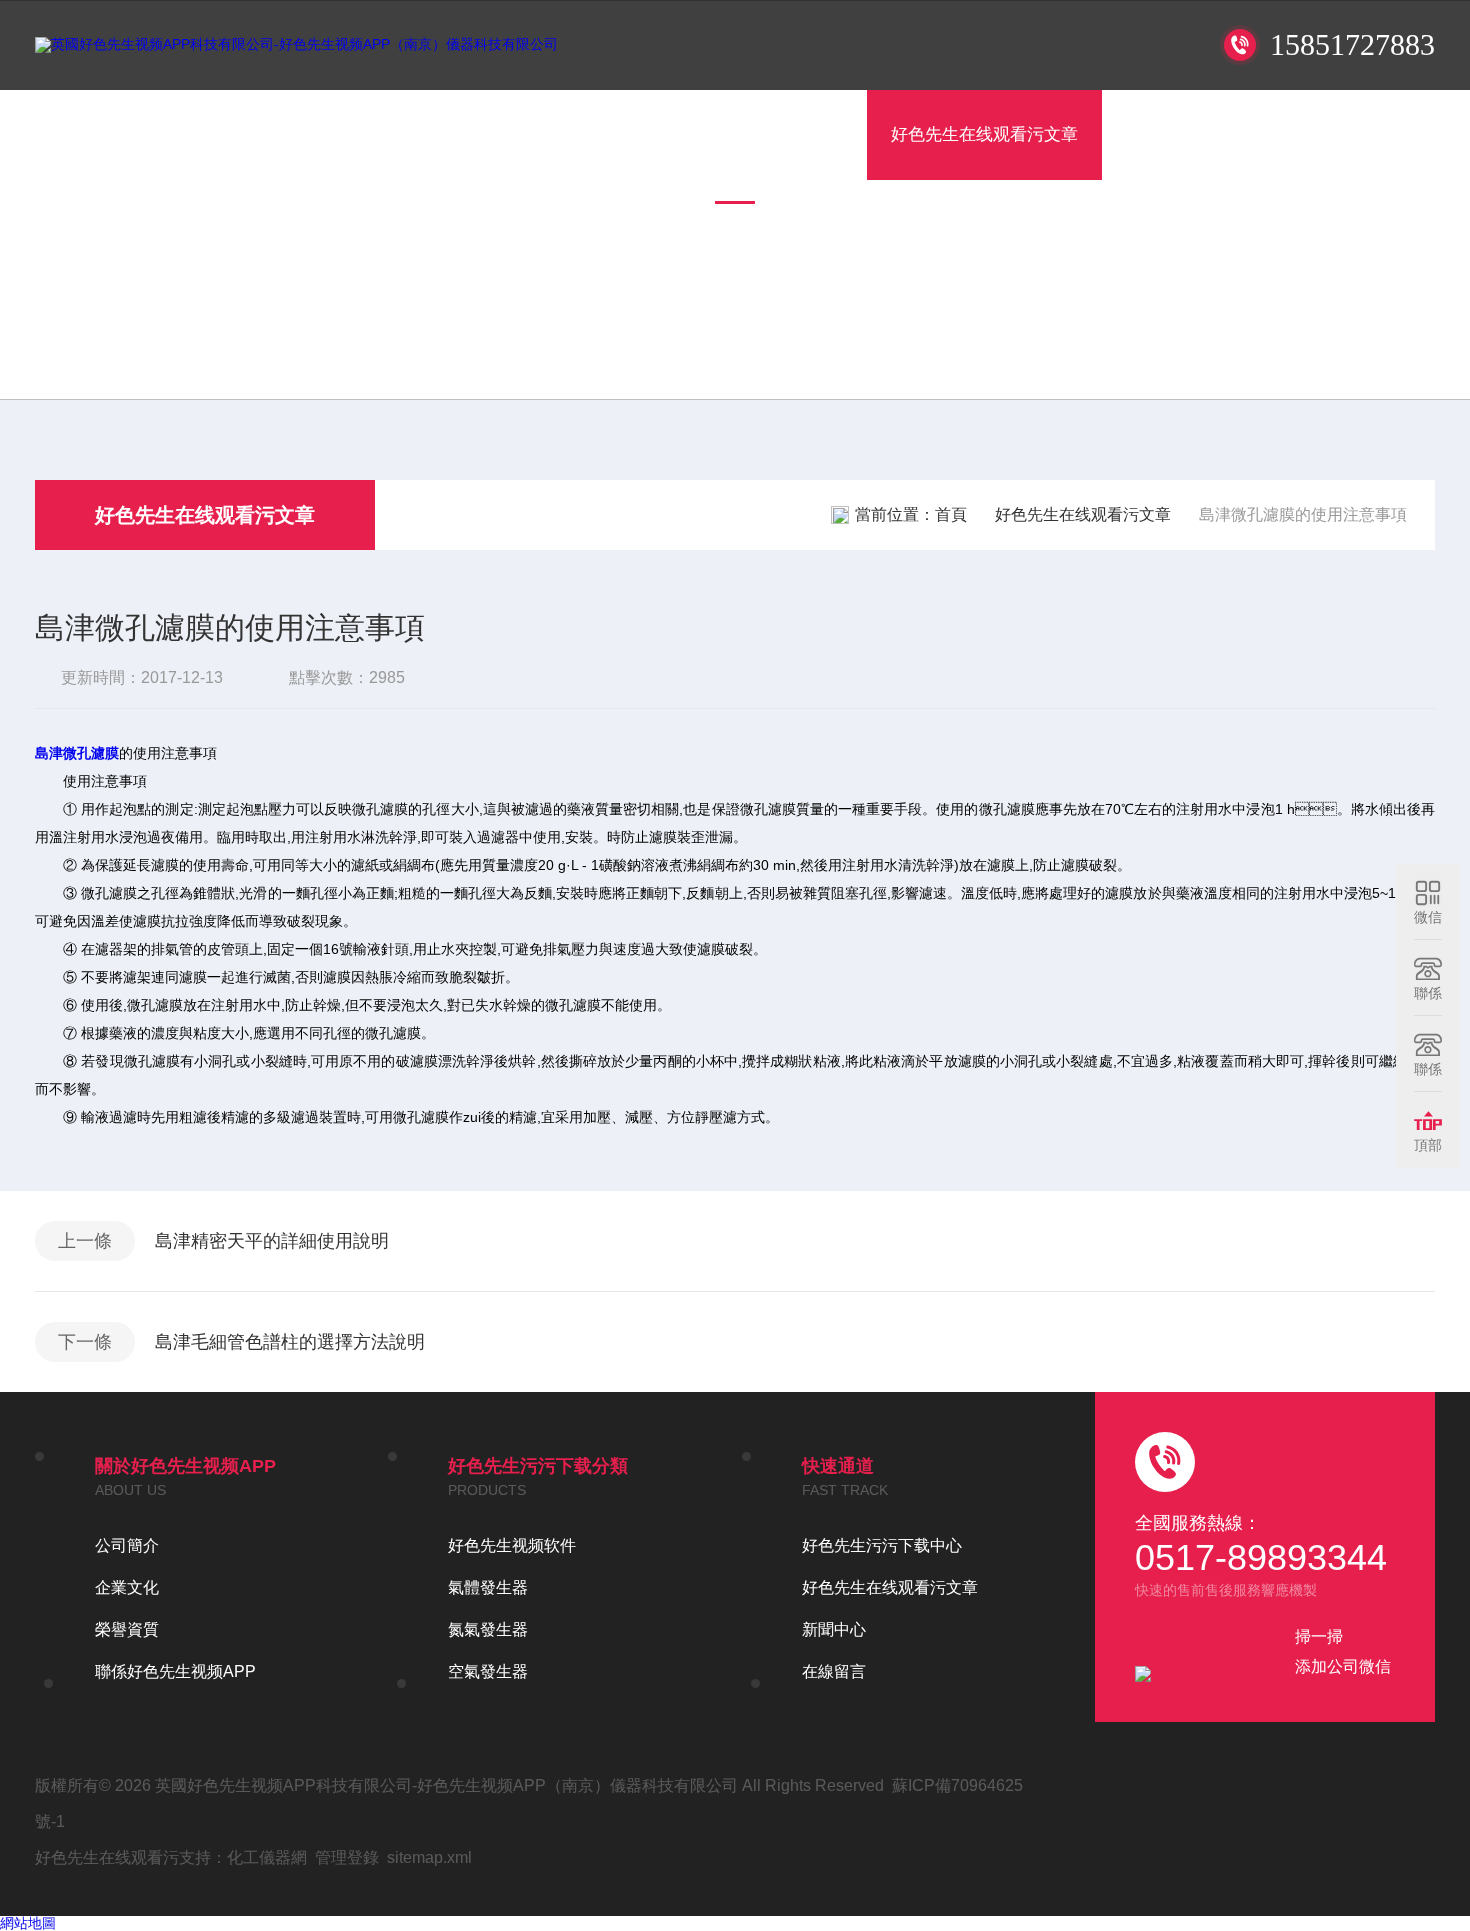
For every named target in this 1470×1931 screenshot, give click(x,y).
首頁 (275, 134)
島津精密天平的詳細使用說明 (272, 1241)
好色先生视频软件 (512, 1545)
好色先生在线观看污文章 (984, 134)
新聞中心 (834, 1629)
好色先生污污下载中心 (642, 134)
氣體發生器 (488, 1587)
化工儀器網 (267, 1857)
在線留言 (1160, 134)
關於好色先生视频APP (424, 134)
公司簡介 (127, 1545)
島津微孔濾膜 (77, 753)
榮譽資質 (127, 1629)
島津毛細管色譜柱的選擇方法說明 (290, 1342)
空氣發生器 (488, 1671)
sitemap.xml (429, 1857)
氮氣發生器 (488, 1629)
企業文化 (127, 1587)
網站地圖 (28, 1923)
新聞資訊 (809, 134)
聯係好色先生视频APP (1326, 134)
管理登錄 (347, 1857)
